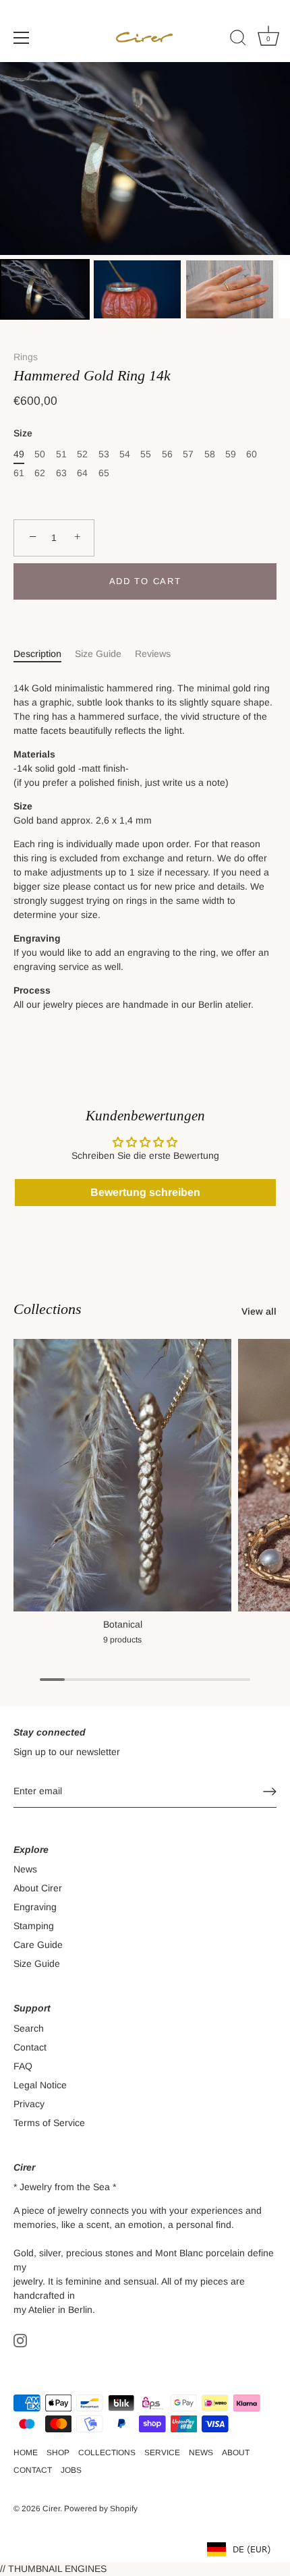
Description (37, 654)
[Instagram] (20, 2340)
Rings (26, 357)
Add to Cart (145, 581)
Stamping (34, 1926)
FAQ (23, 2066)
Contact (30, 2047)
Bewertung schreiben (145, 1192)
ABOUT (236, 2453)
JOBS (71, 2470)
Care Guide (38, 1945)
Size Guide (98, 654)
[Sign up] (270, 1792)
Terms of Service (49, 2123)
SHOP (58, 2453)
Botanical (123, 1624)
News (25, 1869)
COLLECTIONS (107, 2453)
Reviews (153, 654)
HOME (26, 2453)
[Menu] (22, 38)
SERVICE (162, 2453)
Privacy (29, 2104)
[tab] (44, 654)
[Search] (238, 40)
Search (29, 2028)
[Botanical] (122, 1475)
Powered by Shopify (101, 2509)
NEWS (201, 2453)
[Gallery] (145, 193)
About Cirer (38, 1888)
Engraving (35, 1907)
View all (259, 1311)
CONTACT (33, 2470)
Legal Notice (40, 2085)
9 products (122, 1640)
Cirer (51, 2509)
